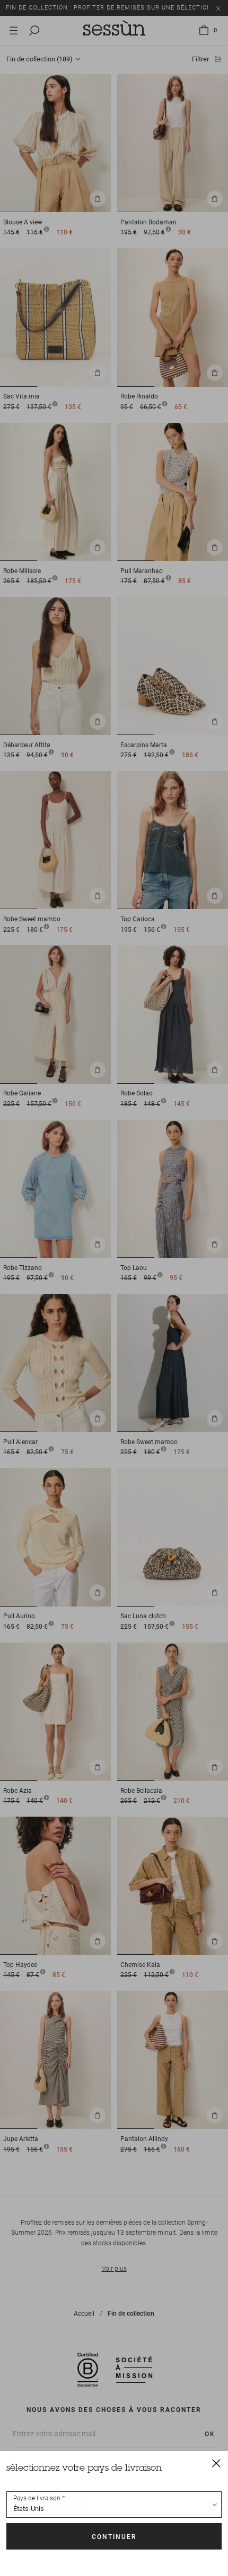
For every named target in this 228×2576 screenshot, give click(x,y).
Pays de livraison (37, 2498)
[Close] (216, 2463)
